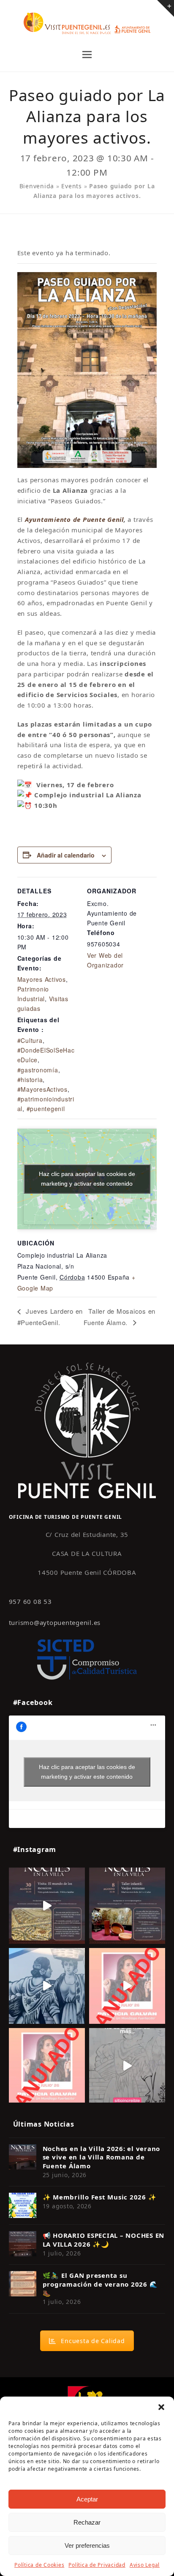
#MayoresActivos (42, 1089)
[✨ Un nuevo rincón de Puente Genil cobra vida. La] (47, 1986)
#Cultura (30, 1040)
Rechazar (87, 2522)
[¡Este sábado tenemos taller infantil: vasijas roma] (127, 1905)
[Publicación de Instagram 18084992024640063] (127, 1986)
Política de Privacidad (97, 2565)
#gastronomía (38, 1070)
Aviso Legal (145, 2565)
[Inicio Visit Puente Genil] (87, 1430)
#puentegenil (46, 1109)
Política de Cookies (39, 2565)
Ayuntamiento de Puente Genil (74, 519)
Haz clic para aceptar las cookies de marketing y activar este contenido (87, 1179)
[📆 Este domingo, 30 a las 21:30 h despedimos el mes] (47, 1905)
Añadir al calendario (66, 855)
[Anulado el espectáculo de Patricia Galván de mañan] (47, 2066)
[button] (161, 2407)
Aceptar (87, 2499)
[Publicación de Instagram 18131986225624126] (127, 2066)
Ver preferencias (87, 2545)
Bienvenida (37, 186)
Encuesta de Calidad (93, 2341)
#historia (30, 1080)
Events (72, 186)
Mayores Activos (42, 979)
